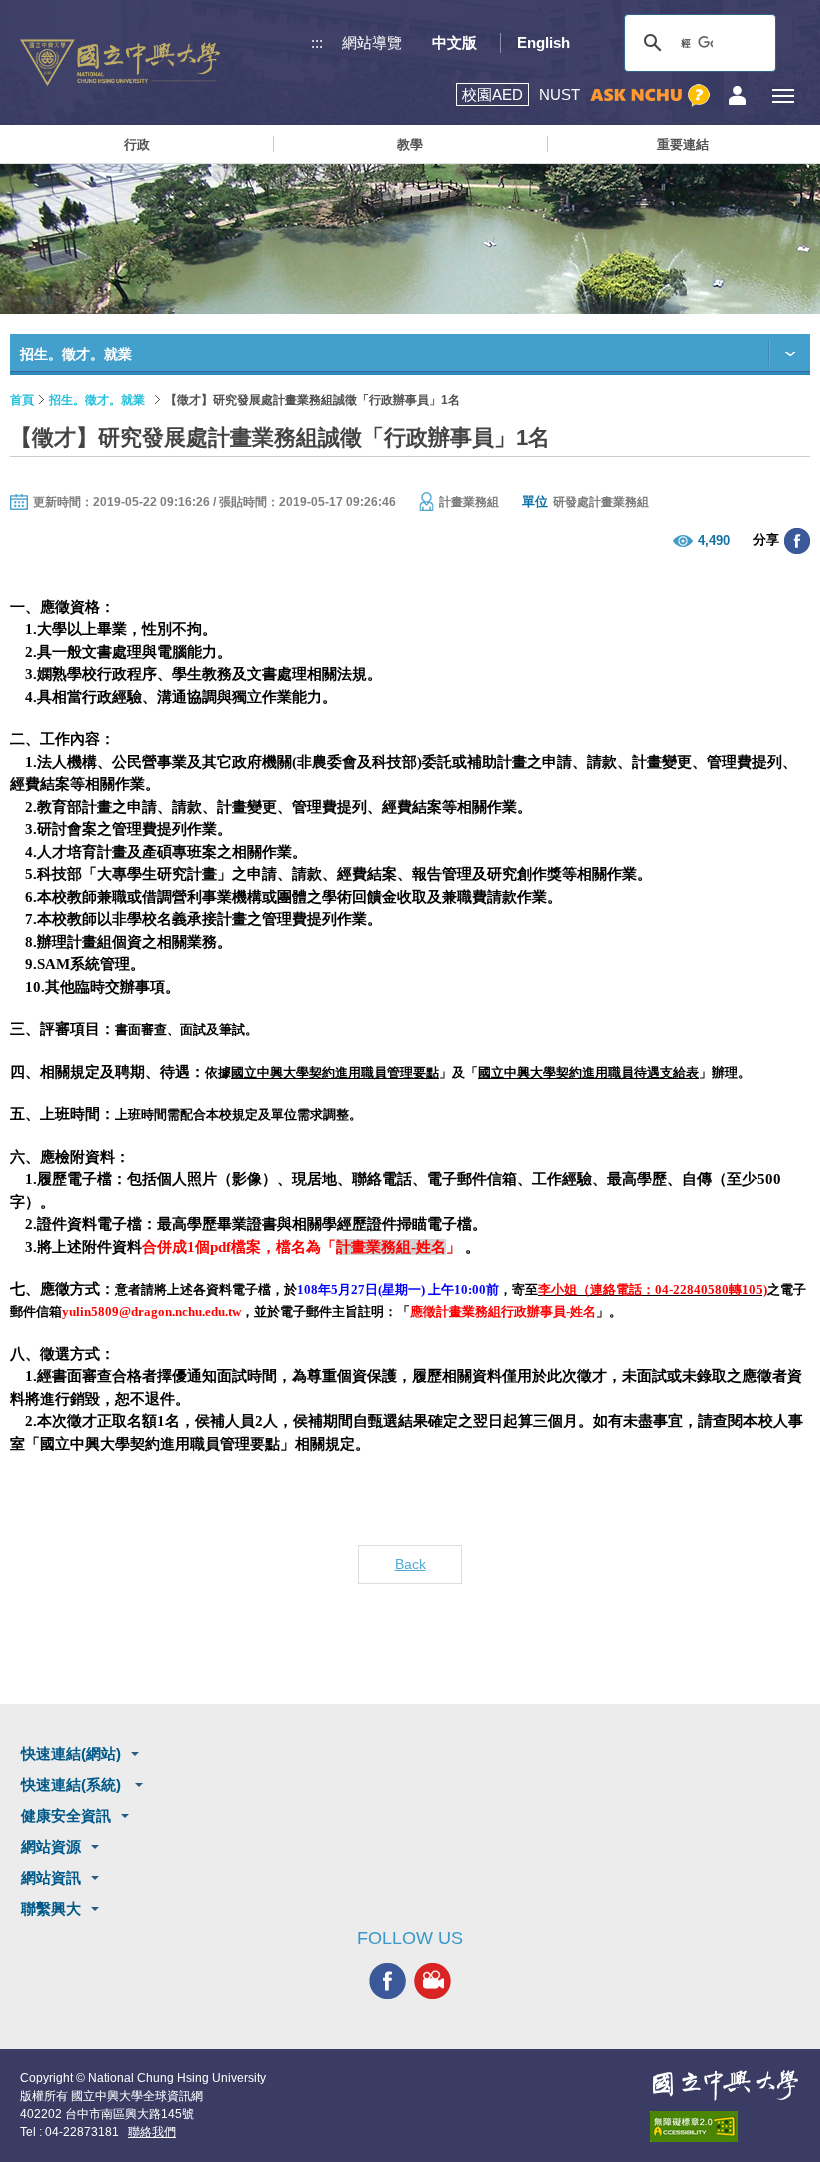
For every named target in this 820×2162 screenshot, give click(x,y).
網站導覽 (372, 42)
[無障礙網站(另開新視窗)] (725, 2126)
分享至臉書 (797, 541)
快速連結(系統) (73, 1784)
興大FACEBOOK (387, 1980)
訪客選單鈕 (737, 95)
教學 (410, 144)
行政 (137, 144)
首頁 (22, 400)
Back (410, 1564)
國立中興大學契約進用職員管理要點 (335, 1072)
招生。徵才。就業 (97, 400)
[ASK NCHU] (650, 95)
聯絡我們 (152, 2132)
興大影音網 (432, 1980)
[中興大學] (725, 2085)
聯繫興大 (51, 1908)
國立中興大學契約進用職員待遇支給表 (588, 1072)
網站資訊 (51, 1877)
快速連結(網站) (71, 1753)
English (543, 42)
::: (317, 42)
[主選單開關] (782, 95)
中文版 (454, 42)
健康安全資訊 (66, 1815)
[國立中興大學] (120, 62)
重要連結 (683, 144)
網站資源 (51, 1846)
